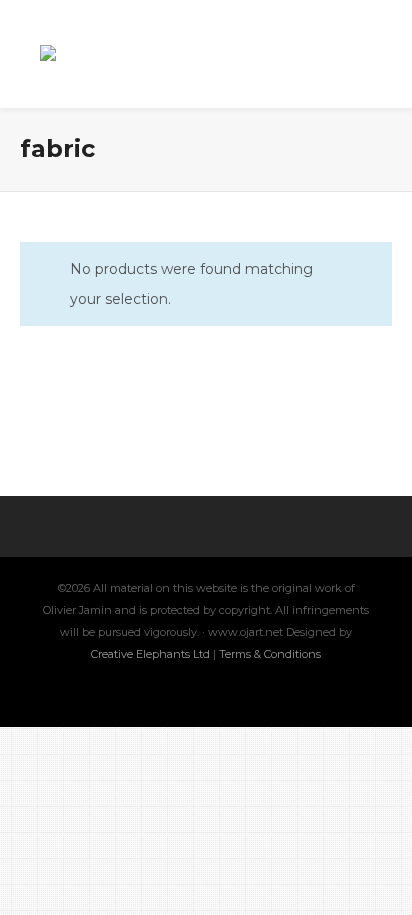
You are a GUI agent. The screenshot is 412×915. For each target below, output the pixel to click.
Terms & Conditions (270, 654)
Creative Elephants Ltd (152, 654)
